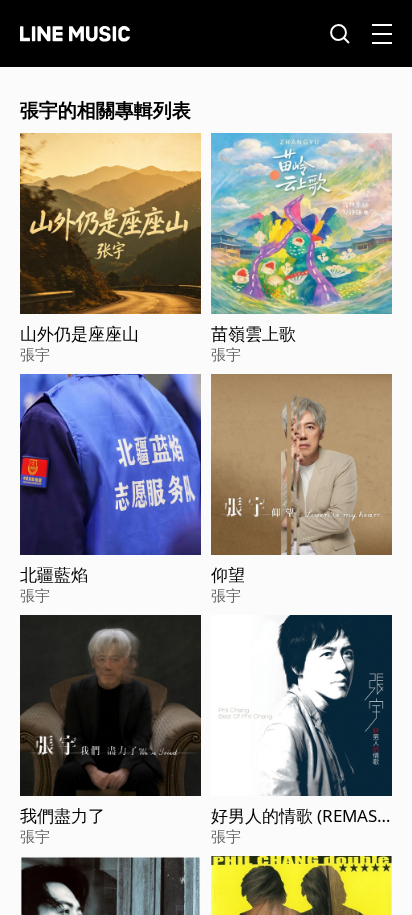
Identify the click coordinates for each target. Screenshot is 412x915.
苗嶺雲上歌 (253, 334)
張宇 (35, 354)
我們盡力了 (62, 816)
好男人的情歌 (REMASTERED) (298, 816)
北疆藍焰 (54, 575)
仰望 (228, 575)
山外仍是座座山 (79, 334)
